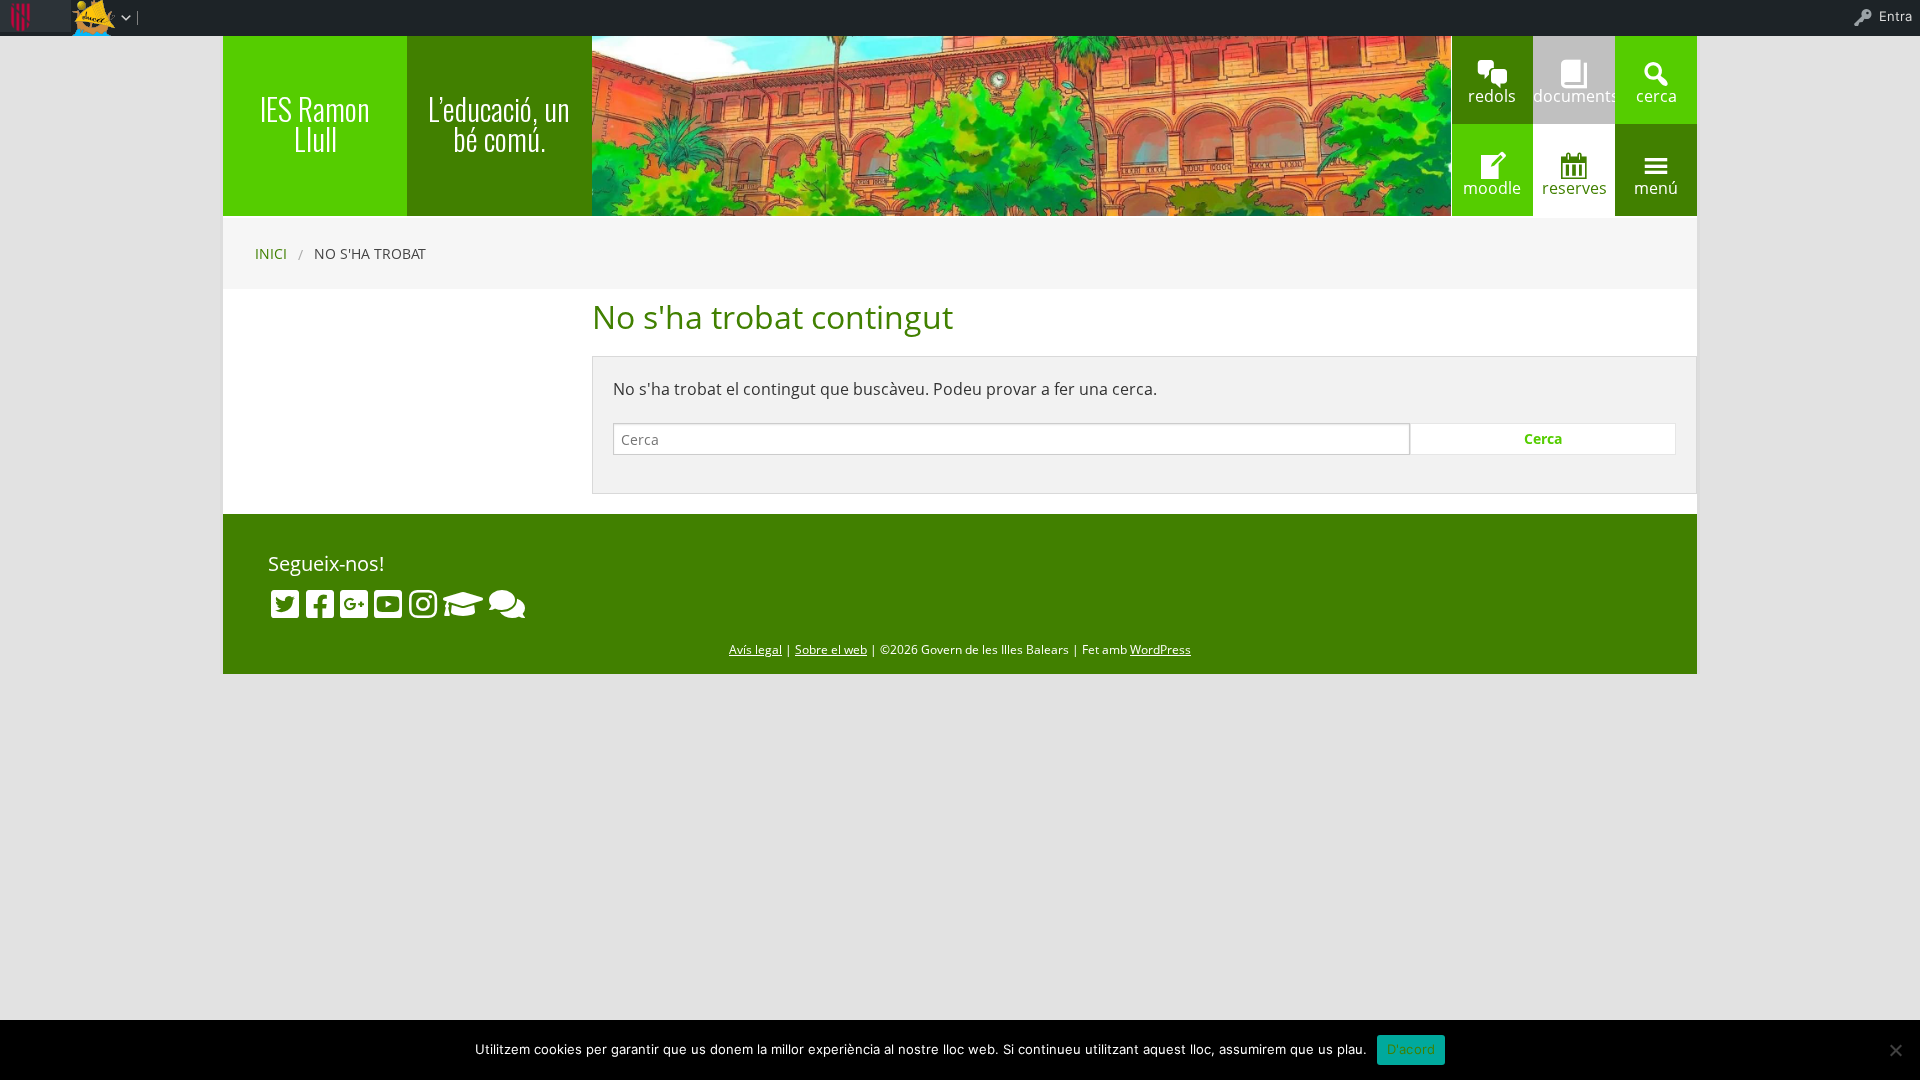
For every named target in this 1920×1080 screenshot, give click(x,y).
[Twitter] (285, 604)
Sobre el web (831, 649)
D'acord (1411, 1049)
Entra (1895, 16)
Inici (271, 253)
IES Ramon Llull (315, 123)
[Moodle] (463, 604)
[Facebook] (320, 604)
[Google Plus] (354, 604)
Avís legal (755, 649)
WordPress (1160, 649)
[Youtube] (388, 604)
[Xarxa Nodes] (507, 604)
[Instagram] (423, 604)
